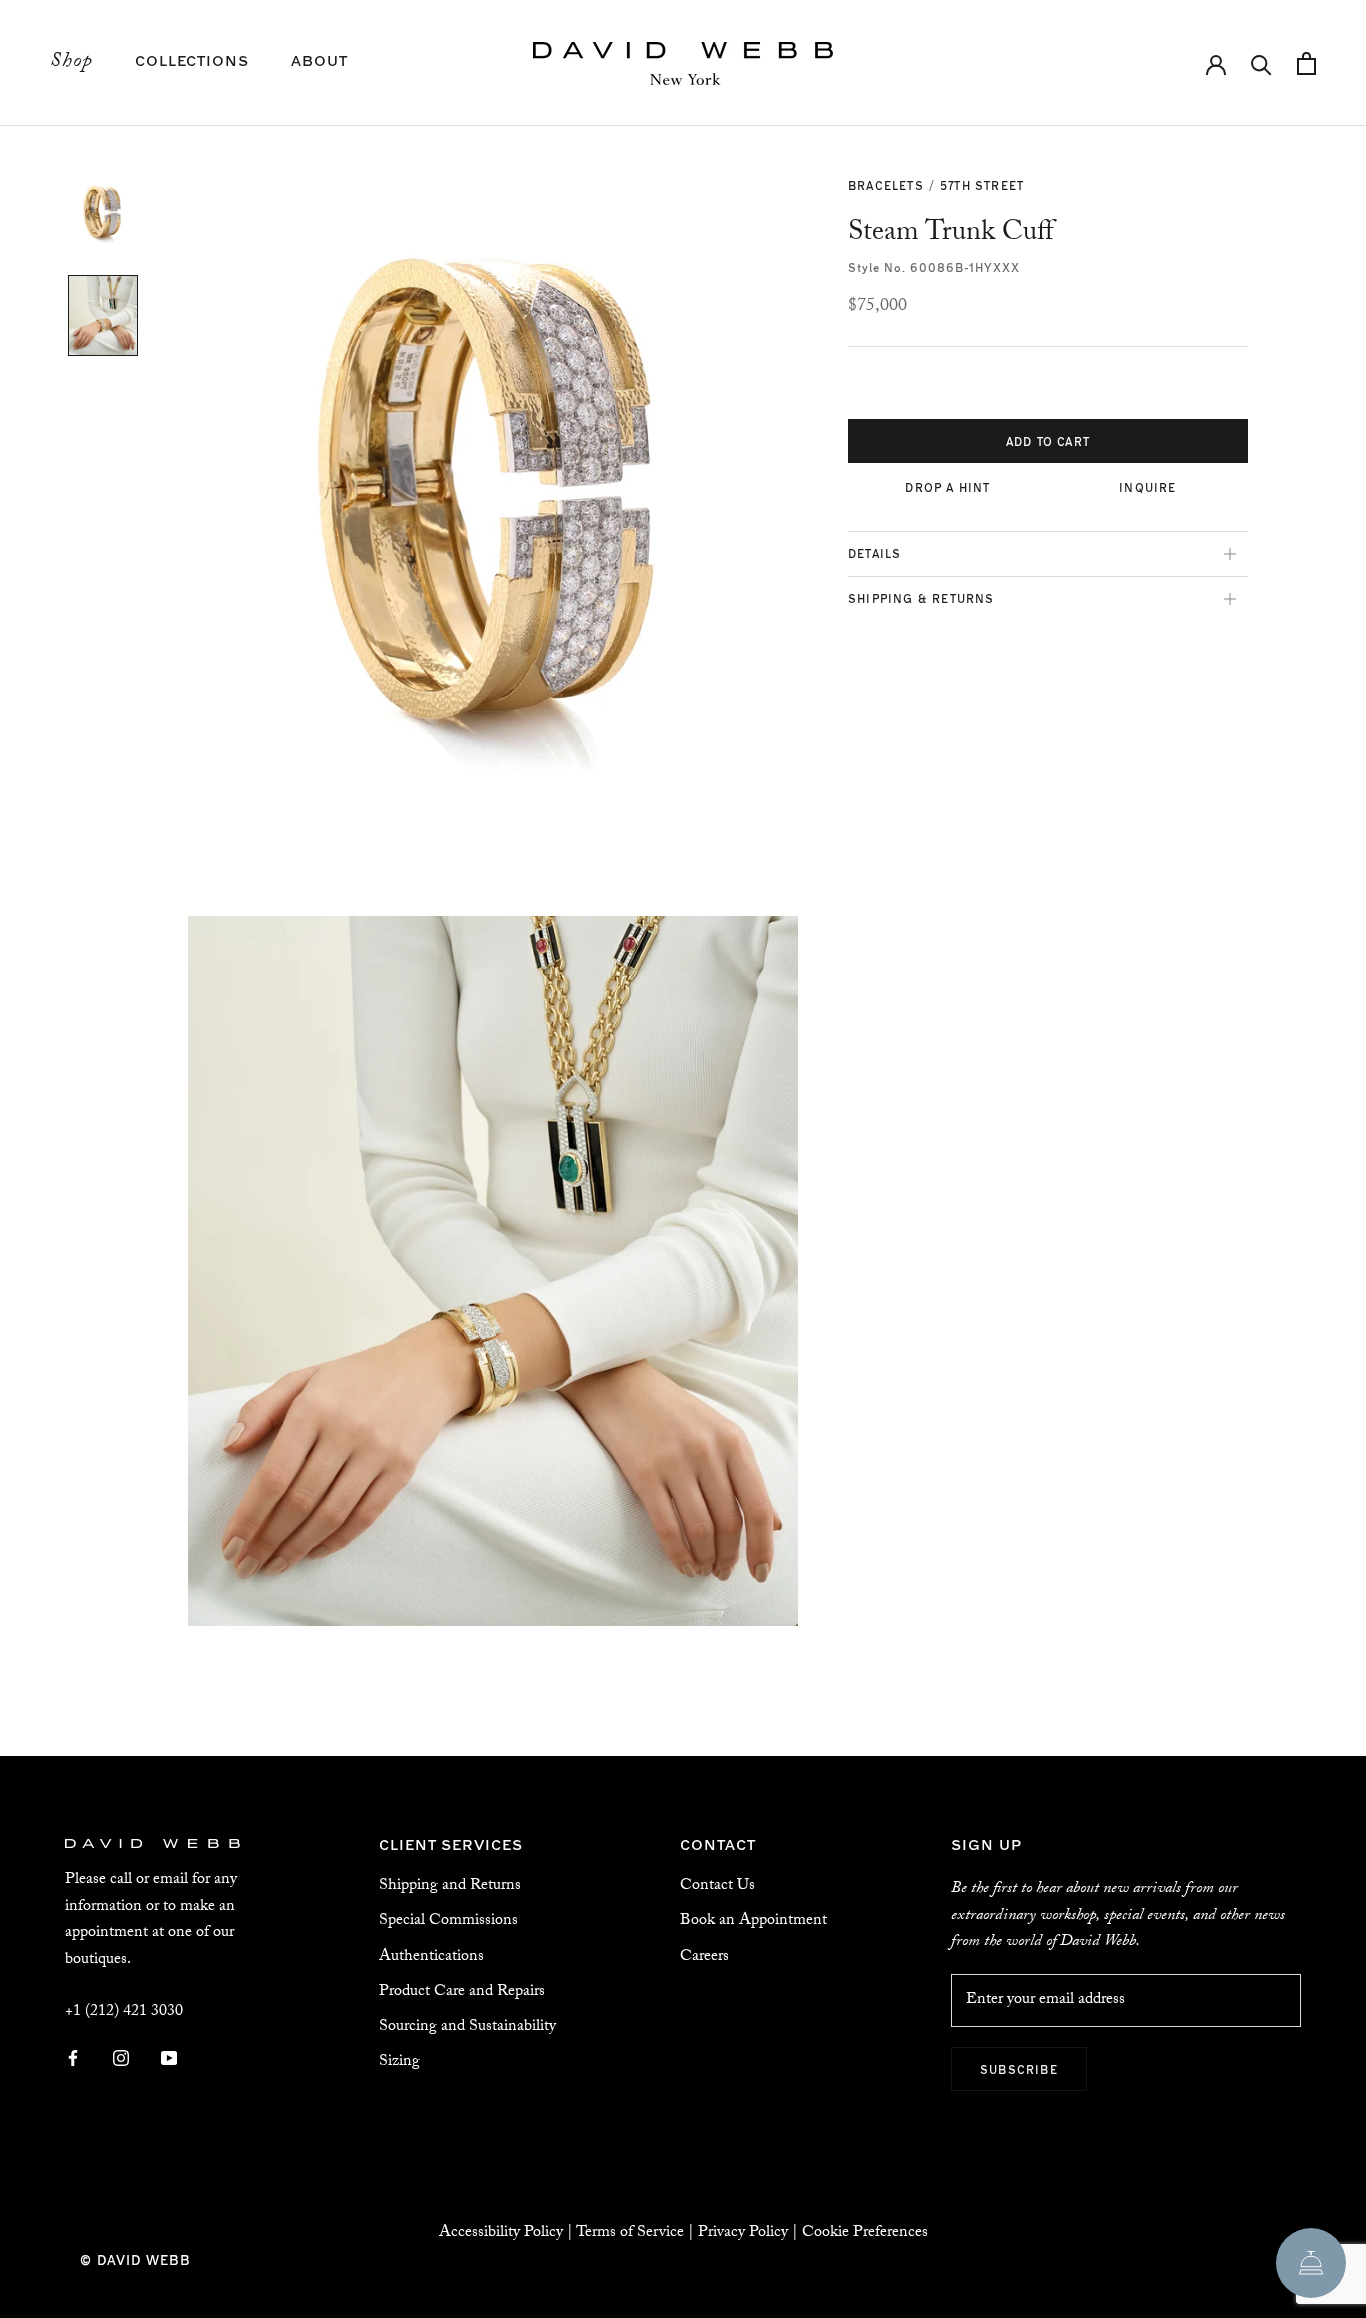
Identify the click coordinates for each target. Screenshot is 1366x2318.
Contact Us (717, 1886)
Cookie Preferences (865, 2233)
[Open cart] (1306, 63)
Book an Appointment (753, 1921)
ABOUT (319, 59)
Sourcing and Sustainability (467, 2027)
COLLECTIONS (192, 59)
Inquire (1147, 487)
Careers (704, 1957)
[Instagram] (121, 2059)
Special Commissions (448, 1921)
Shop (71, 63)
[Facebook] (73, 2059)
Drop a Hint (947, 487)
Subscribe (1019, 2069)
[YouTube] (169, 2059)
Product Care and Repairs (462, 1992)
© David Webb (135, 2259)
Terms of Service (630, 2233)
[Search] (1261, 63)
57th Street (982, 185)
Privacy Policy (743, 2233)
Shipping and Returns (450, 1886)
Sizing (399, 2062)
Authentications (431, 1957)
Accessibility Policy (501, 2233)
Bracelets (886, 185)
